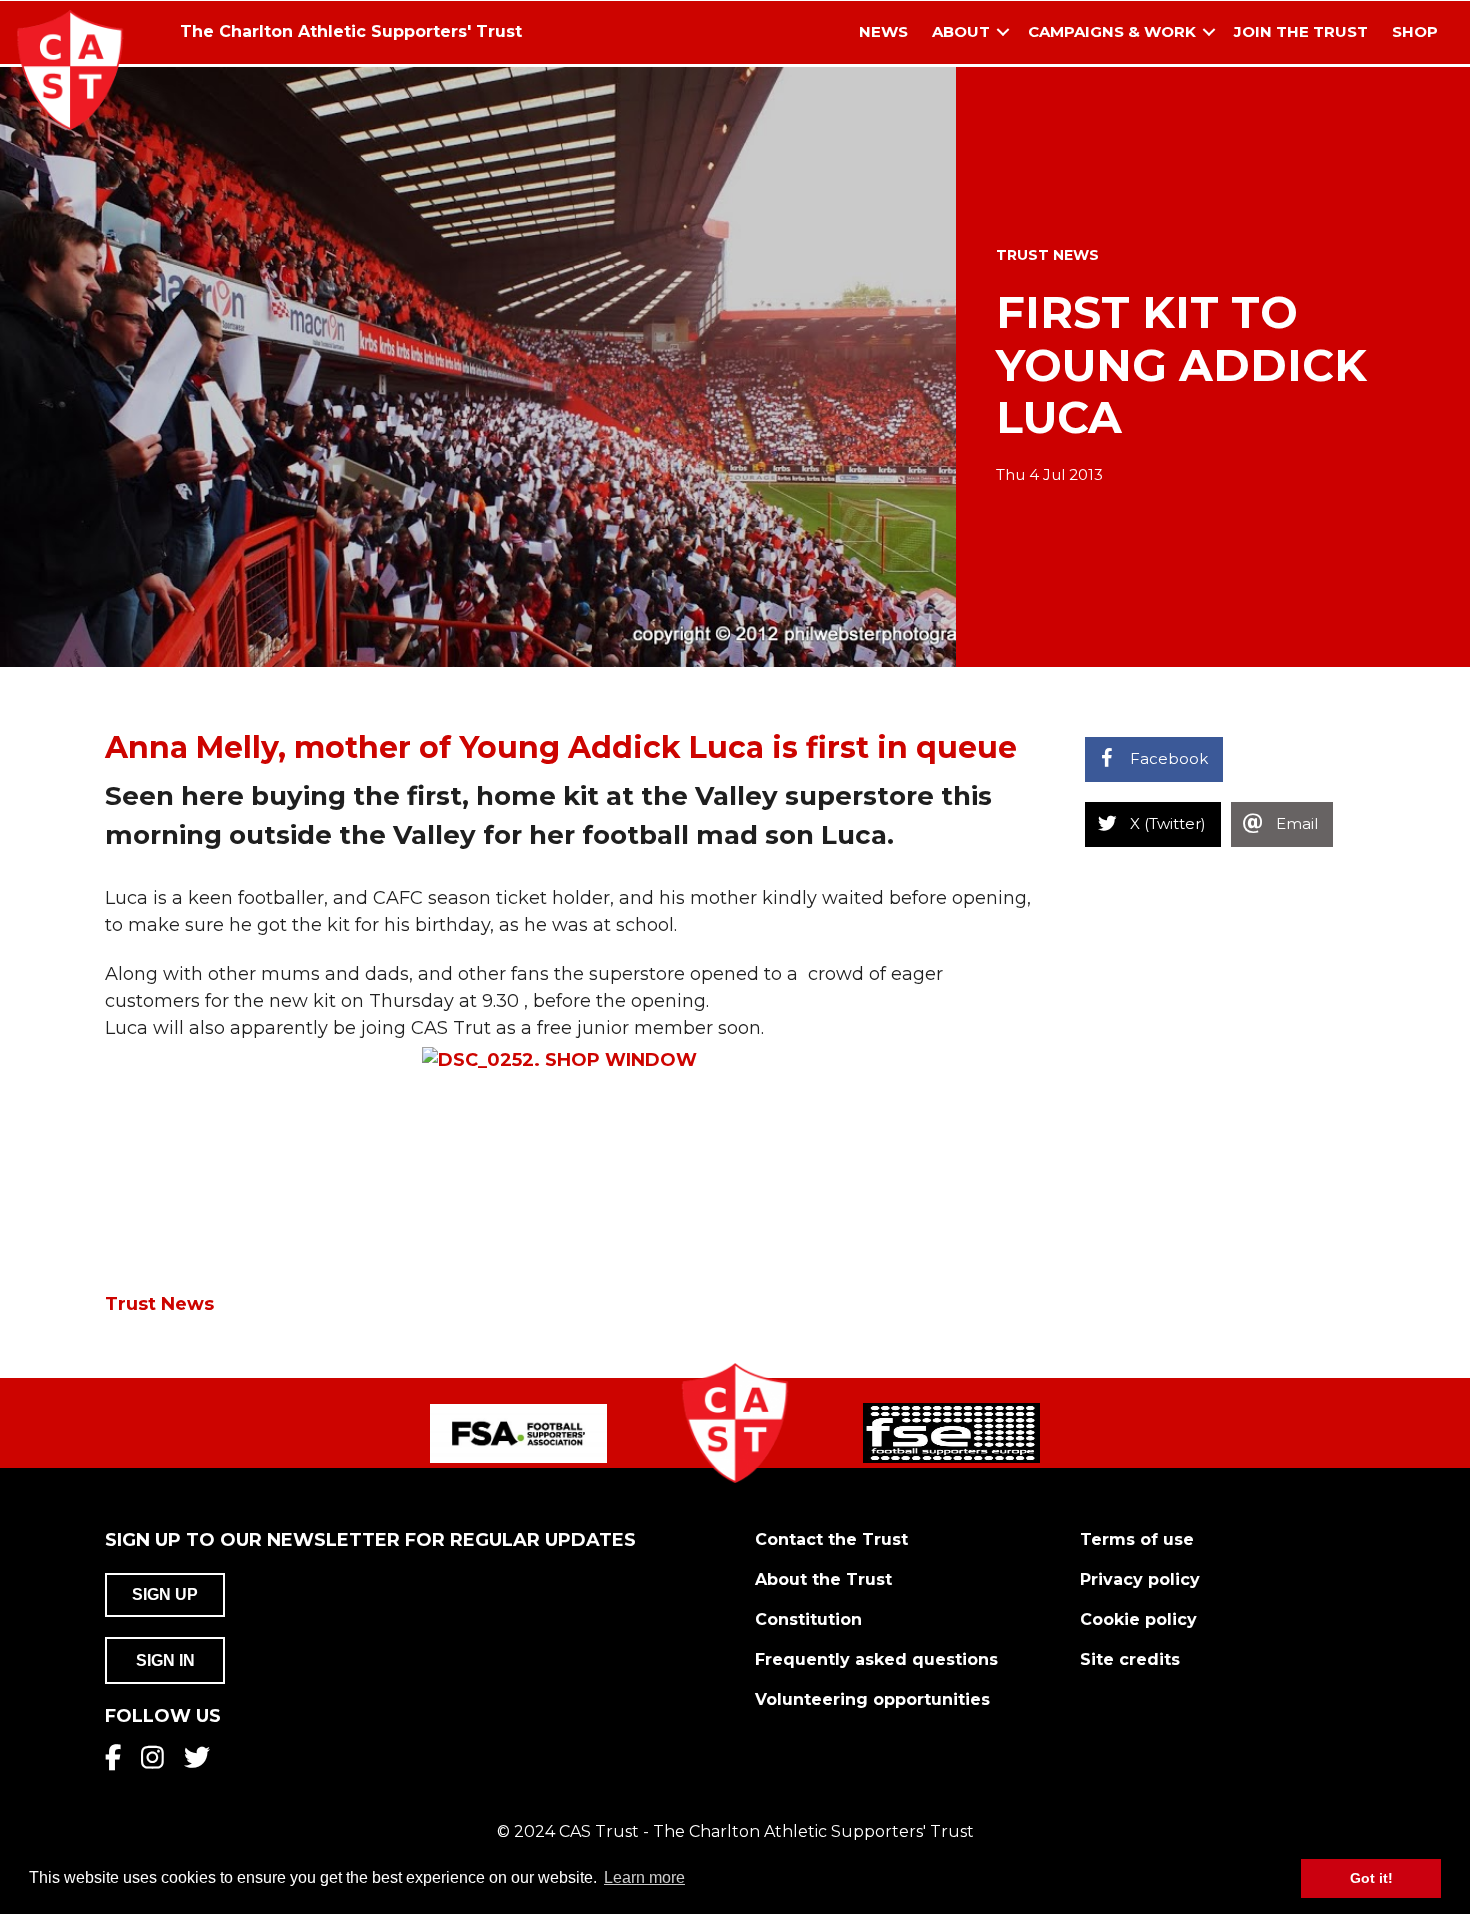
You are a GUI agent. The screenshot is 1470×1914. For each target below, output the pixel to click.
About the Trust (823, 1579)
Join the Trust (1301, 31)
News (883, 31)
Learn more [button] (644, 1877)
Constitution (808, 1619)
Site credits (1130, 1659)
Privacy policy (1140, 1579)
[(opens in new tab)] (518, 1432)
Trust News (1047, 255)
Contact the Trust (831, 1539)
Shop (1415, 31)
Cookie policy (1138, 1619)
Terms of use (1137, 1539)
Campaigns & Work (1112, 31)
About (961, 31)
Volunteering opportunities (872, 1699)
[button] (1003, 32)
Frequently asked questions (876, 1659)
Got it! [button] (1371, 1878)
